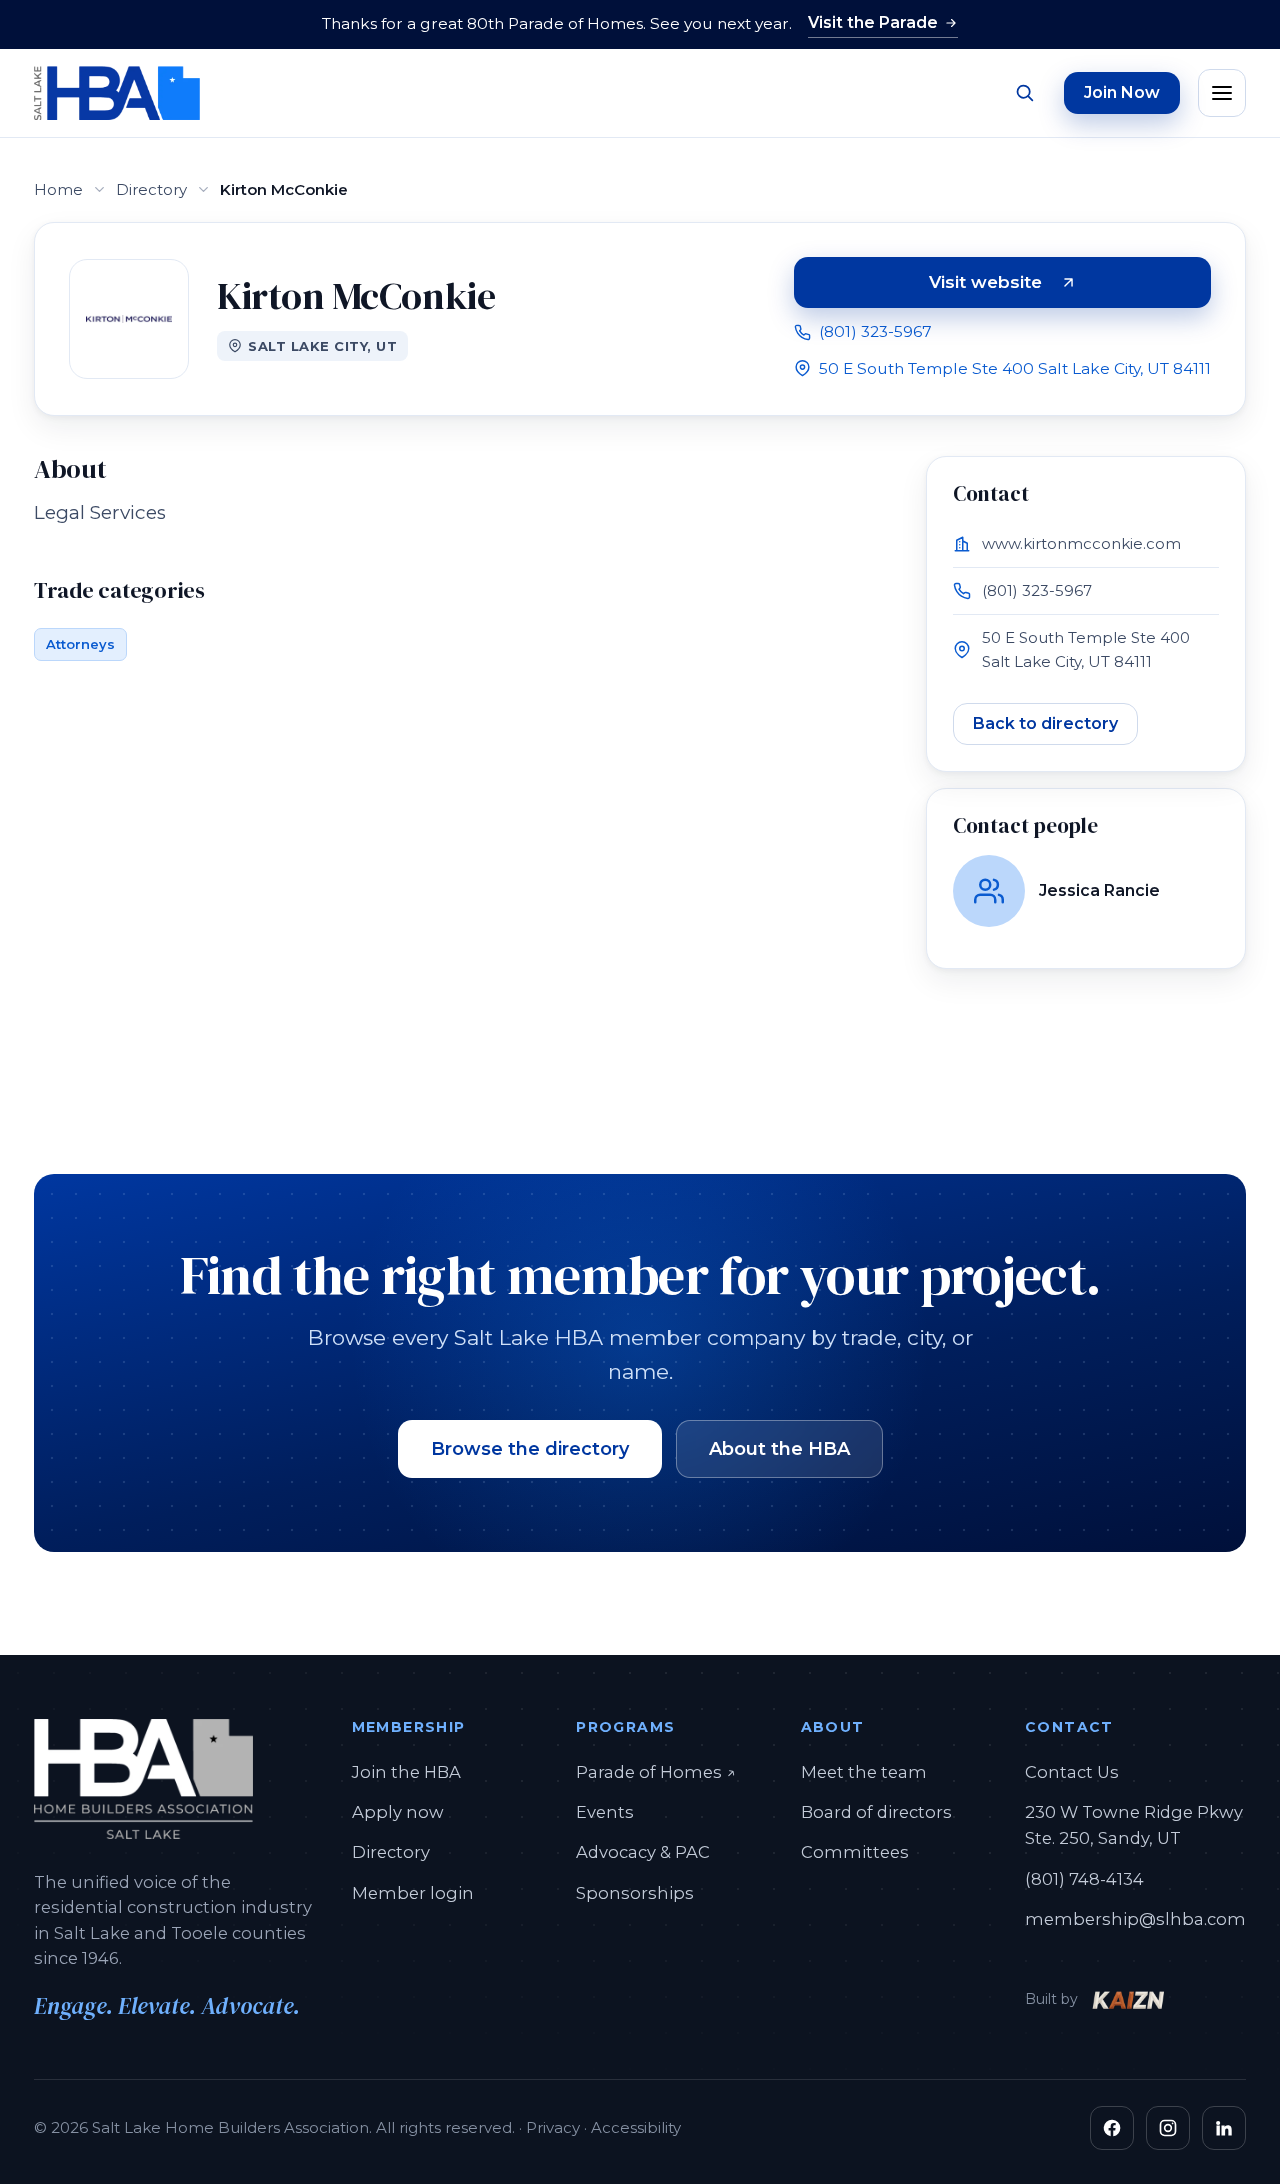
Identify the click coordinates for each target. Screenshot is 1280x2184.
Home (58, 189)
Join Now (1122, 92)
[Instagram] (1168, 2128)
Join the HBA (406, 1772)
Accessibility (636, 2127)
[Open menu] (1222, 93)
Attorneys (80, 644)
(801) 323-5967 (875, 331)
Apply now (398, 1812)
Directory (151, 189)
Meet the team (864, 1772)
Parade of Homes (656, 1771)
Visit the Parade (873, 22)
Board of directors (876, 1812)
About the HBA (779, 1449)
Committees (855, 1852)
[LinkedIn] (1224, 2128)
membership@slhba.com (1135, 1919)
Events (605, 1812)
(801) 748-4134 (1084, 1879)
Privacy (553, 2127)
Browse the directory (530, 1449)
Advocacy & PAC (643, 1852)
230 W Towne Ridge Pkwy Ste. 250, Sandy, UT (1134, 1825)
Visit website (1056, 286)
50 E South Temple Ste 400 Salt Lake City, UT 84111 (1015, 368)
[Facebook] (1112, 2128)
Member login (413, 1893)
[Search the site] (1024, 93)
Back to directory (1045, 723)
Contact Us (1072, 1772)
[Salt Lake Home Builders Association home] (117, 93)
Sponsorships (635, 1893)
